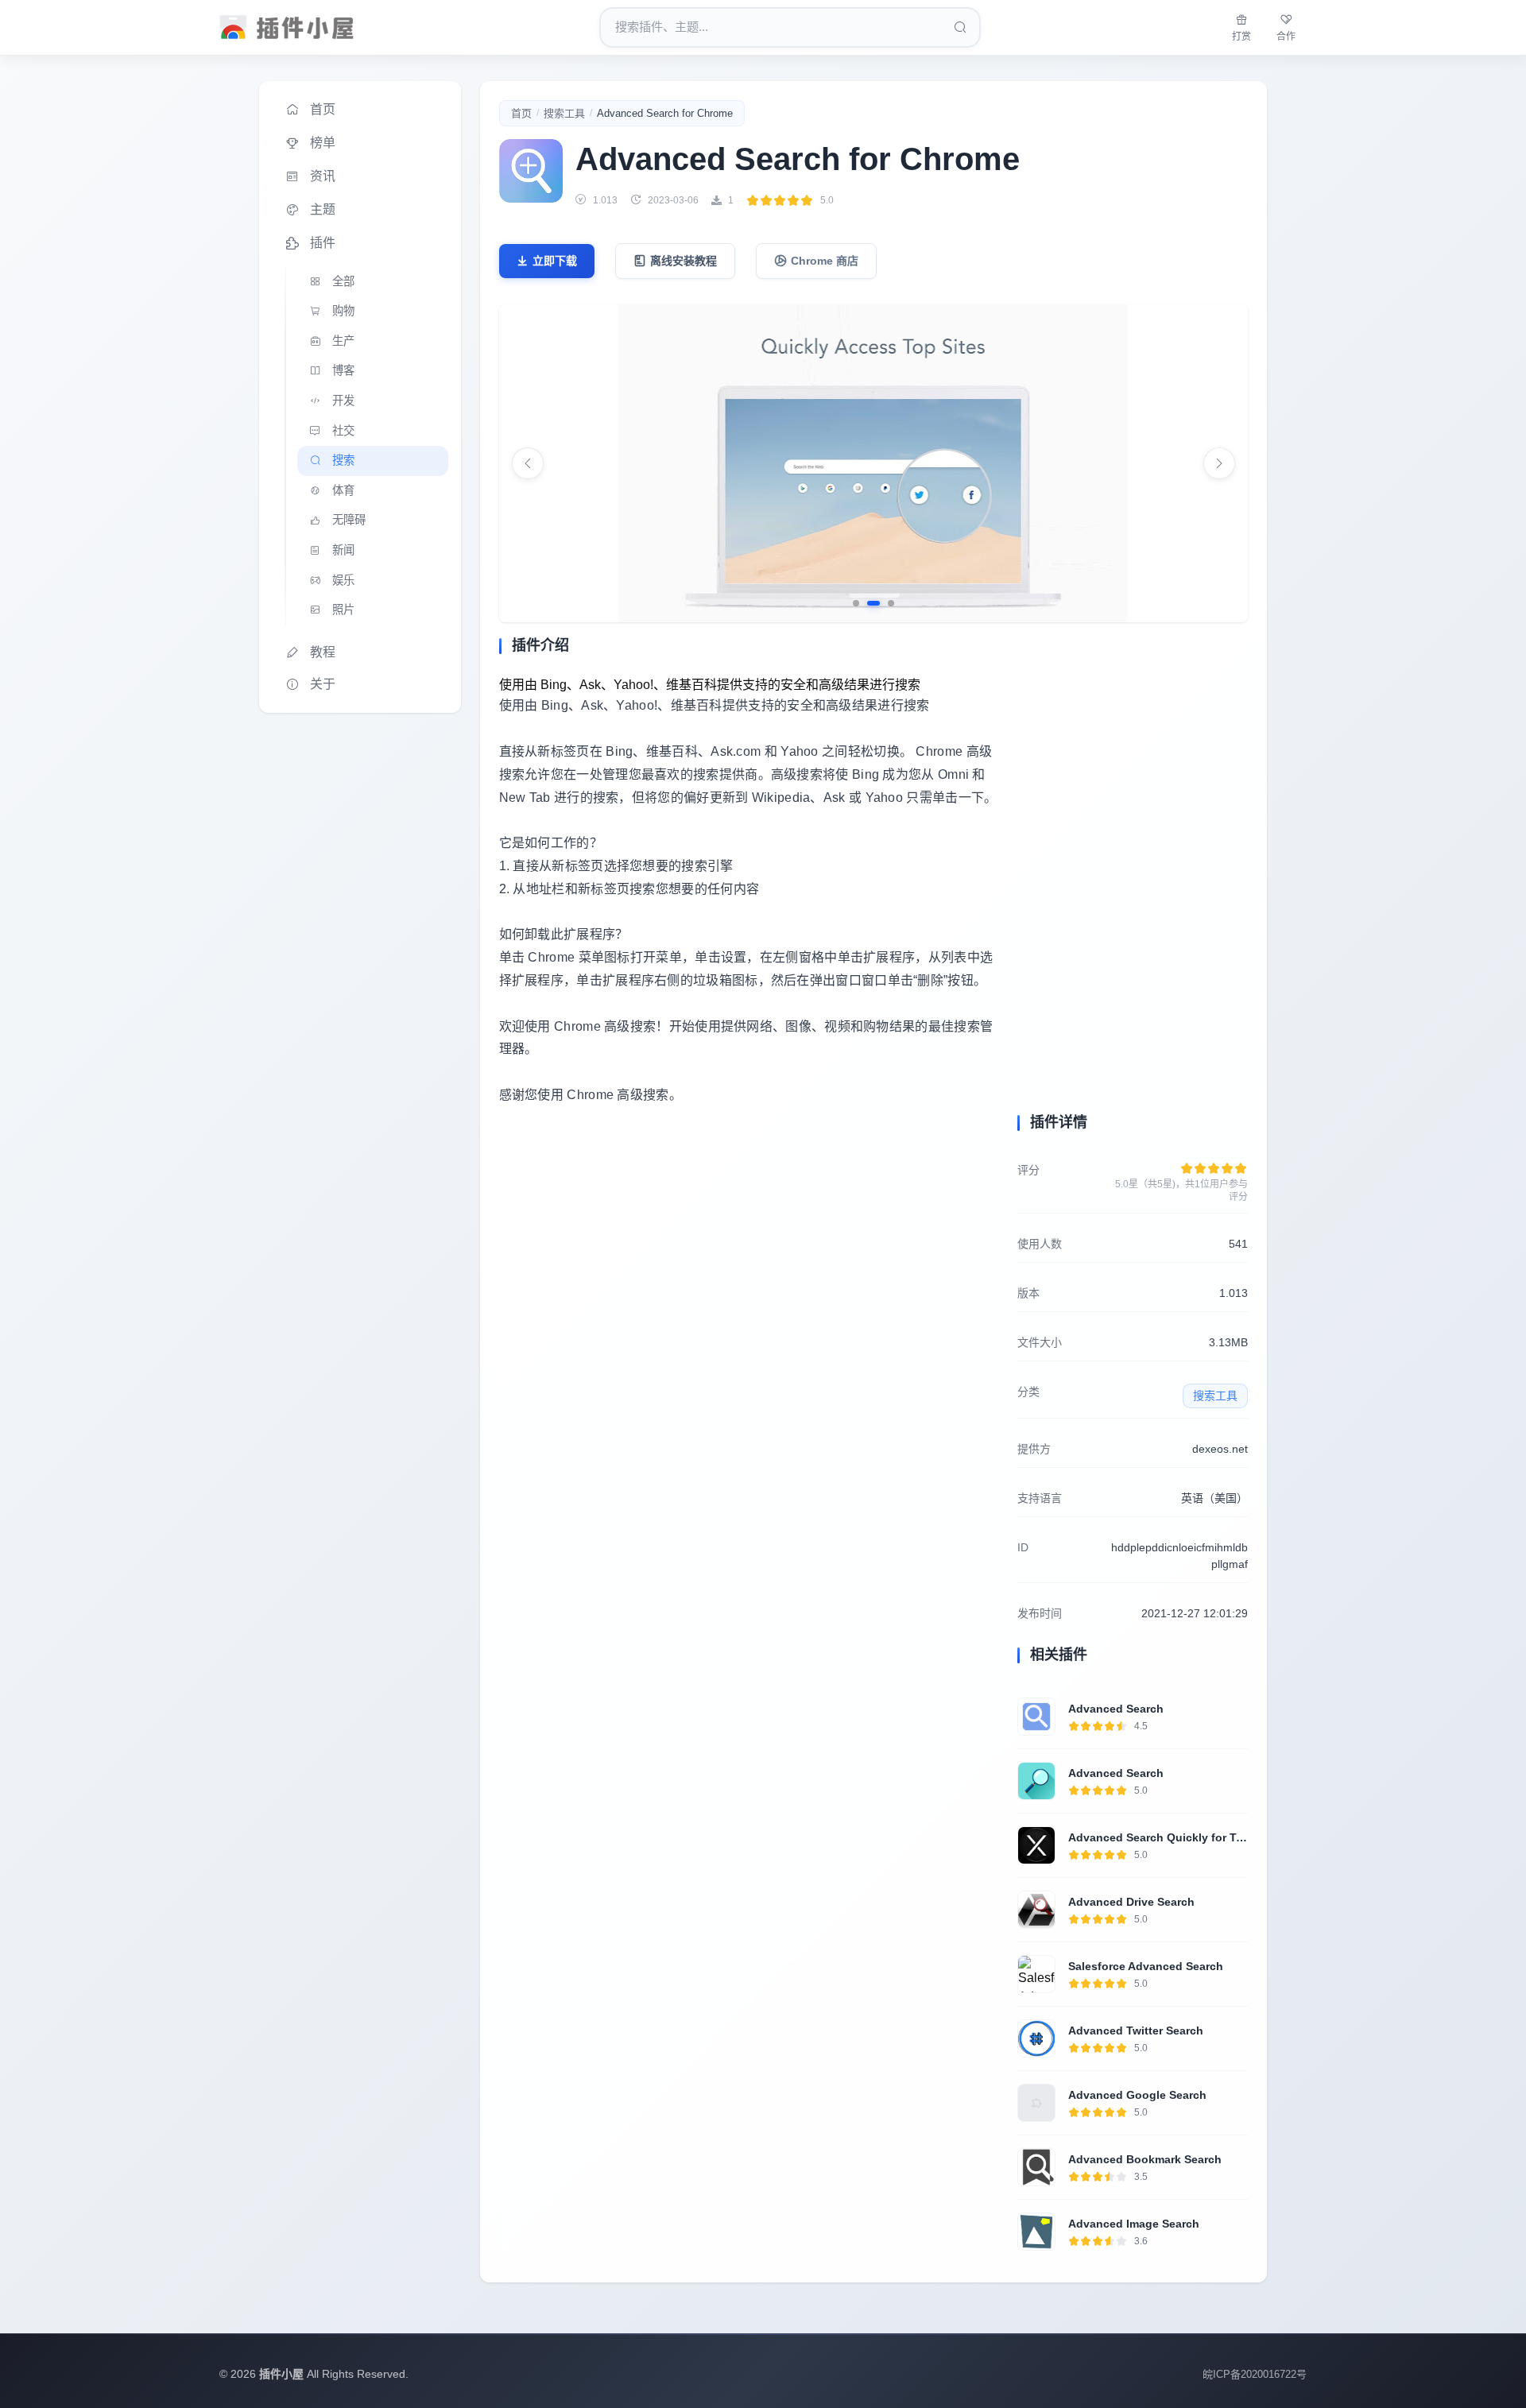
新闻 (343, 550)
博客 (343, 370)
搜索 (343, 460)
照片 (343, 610)
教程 (323, 652)
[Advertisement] (749, 1266)
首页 (323, 109)
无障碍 (349, 520)
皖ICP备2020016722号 (1255, 2374)
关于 (323, 684)
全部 (343, 281)
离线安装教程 (684, 261)
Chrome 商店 (825, 261)
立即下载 (555, 261)
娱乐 (343, 580)
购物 (343, 311)
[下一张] (1219, 463)
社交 (343, 431)
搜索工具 (564, 113)
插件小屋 (281, 2374)
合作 (1286, 37)
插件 (323, 243)
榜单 (323, 143)
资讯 (323, 176)
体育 (343, 490)
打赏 (1241, 37)
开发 (343, 401)
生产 (343, 341)
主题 (323, 209)
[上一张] (528, 463)
